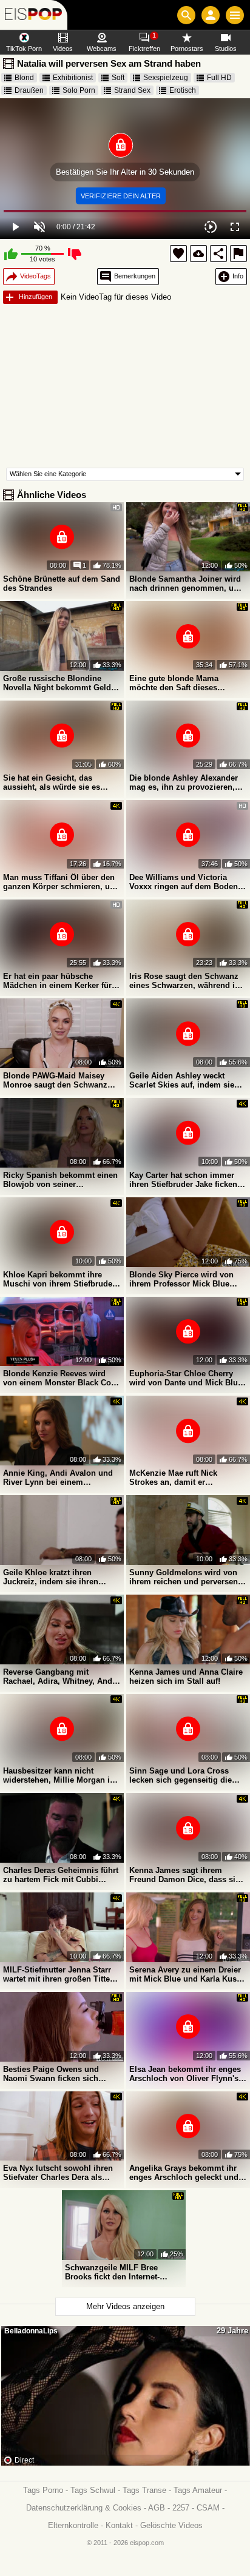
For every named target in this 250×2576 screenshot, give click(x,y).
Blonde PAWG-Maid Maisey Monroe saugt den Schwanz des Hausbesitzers (55, 1080)
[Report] (238, 254)
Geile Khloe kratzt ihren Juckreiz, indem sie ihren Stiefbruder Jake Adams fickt (57, 1577)
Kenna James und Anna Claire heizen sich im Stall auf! (186, 1676)
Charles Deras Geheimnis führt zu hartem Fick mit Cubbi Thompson (61, 1875)
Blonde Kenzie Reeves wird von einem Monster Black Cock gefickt (61, 1378)
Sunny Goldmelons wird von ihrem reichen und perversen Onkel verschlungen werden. (184, 1577)
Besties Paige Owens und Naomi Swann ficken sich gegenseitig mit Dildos (51, 2074)
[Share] (218, 254)
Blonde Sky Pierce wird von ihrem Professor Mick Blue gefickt (181, 1279)
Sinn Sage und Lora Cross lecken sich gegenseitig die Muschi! (181, 1775)
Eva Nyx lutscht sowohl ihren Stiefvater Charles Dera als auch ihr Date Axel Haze (58, 2173)
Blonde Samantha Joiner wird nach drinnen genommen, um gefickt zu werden (185, 583)
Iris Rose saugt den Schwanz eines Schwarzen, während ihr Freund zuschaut (186, 981)
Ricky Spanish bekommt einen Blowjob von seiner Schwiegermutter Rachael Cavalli (60, 1180)
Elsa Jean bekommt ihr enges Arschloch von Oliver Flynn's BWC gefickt (185, 2074)
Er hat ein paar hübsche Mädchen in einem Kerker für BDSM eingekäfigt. (57, 981)
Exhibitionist (73, 78)
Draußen (29, 90)
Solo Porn (79, 90)
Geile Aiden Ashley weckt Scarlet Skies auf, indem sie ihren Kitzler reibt (182, 1080)
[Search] (186, 15)
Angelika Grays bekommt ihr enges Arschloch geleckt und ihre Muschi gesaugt (184, 2173)
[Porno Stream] (34, 15)
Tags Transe (144, 2490)
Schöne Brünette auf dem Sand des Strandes (62, 583)
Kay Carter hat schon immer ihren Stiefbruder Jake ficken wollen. (183, 1180)
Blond (24, 78)
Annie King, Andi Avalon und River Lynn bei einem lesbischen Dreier (58, 1478)
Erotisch (183, 90)
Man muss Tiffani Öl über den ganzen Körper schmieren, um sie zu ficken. (60, 882)
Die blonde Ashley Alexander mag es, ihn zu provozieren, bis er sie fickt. (184, 782)
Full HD (219, 78)
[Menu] (235, 15)
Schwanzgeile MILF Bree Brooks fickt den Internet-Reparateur (112, 2272)
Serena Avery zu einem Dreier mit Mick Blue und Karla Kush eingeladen (185, 1974)
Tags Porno (43, 2490)
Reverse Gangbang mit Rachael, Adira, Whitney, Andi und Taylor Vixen (59, 1676)
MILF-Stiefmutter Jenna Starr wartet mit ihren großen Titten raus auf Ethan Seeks (59, 1974)
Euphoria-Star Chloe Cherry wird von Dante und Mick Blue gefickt (186, 1378)
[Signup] (211, 15)
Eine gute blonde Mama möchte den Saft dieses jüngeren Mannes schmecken (184, 683)
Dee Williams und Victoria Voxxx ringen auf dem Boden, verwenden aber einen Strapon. (188, 882)
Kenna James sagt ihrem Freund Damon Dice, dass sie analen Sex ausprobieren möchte (184, 1875)
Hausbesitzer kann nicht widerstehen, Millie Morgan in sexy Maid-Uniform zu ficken (59, 1775)
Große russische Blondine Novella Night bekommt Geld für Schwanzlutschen (57, 683)
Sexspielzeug (166, 78)
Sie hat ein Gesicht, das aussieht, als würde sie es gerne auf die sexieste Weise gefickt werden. (56, 782)
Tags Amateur (198, 2490)
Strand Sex (132, 90)
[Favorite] (178, 254)
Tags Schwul (93, 2490)
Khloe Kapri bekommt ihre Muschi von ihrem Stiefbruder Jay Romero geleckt (59, 1279)
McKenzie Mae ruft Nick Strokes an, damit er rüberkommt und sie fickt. (178, 1478)
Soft (118, 78)
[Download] (198, 254)
